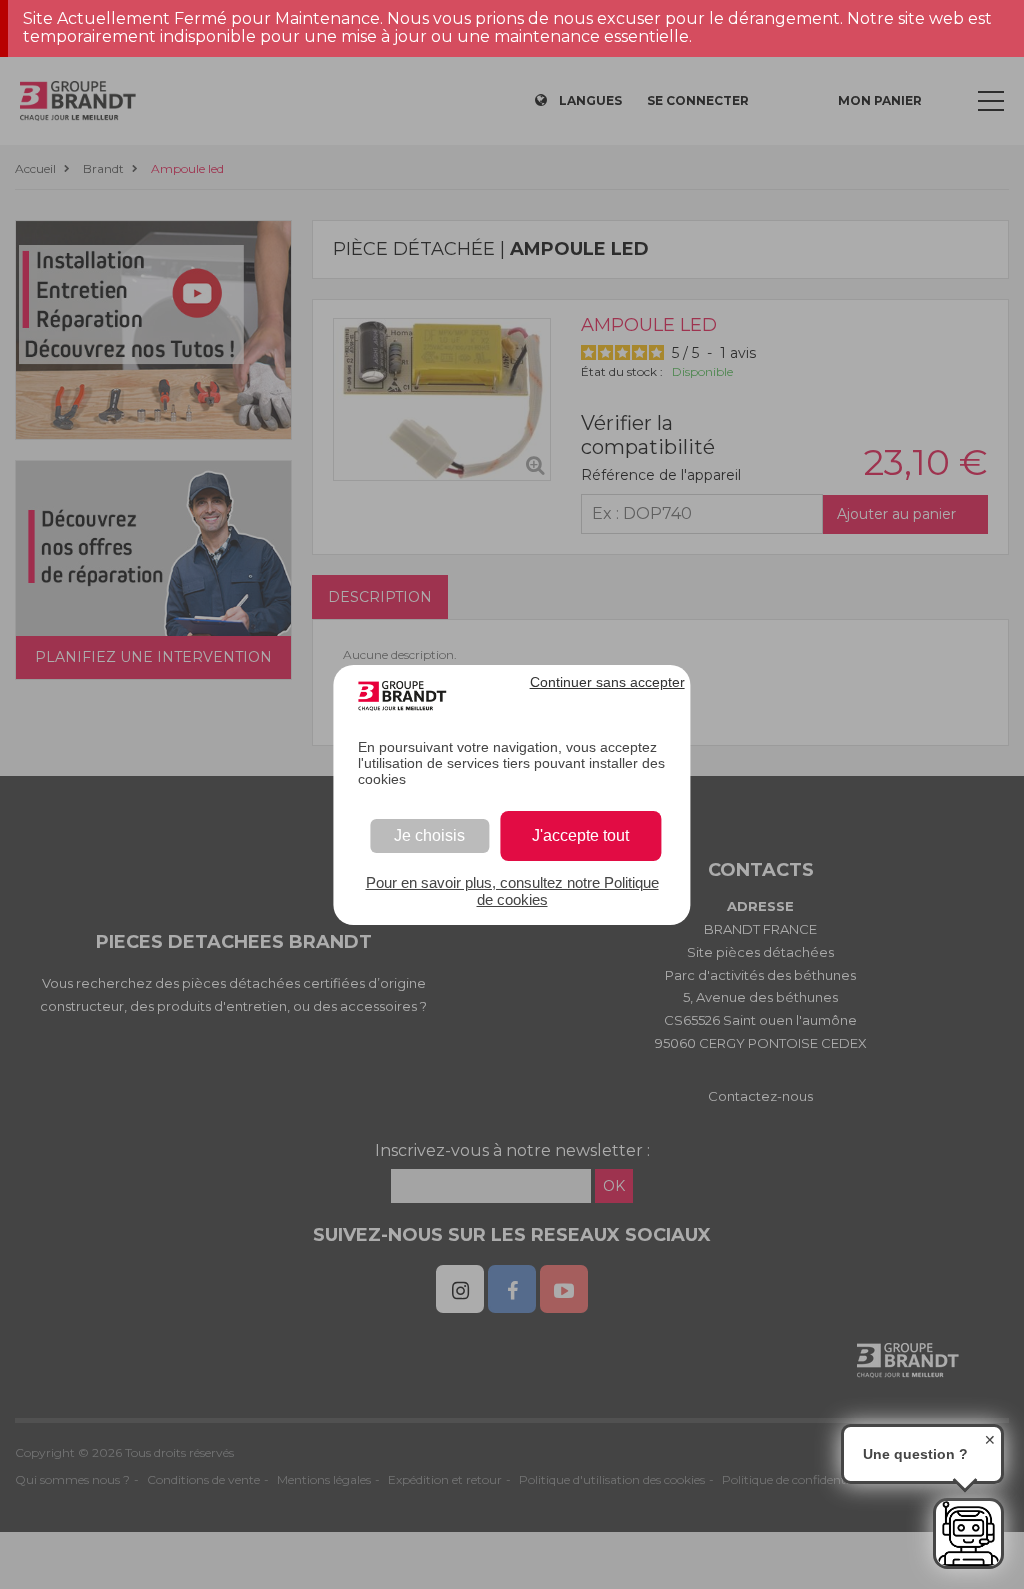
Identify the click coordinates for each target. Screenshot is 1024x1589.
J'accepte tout (580, 835)
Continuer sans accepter (607, 682)
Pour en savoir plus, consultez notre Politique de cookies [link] (512, 891)
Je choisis (429, 835)
